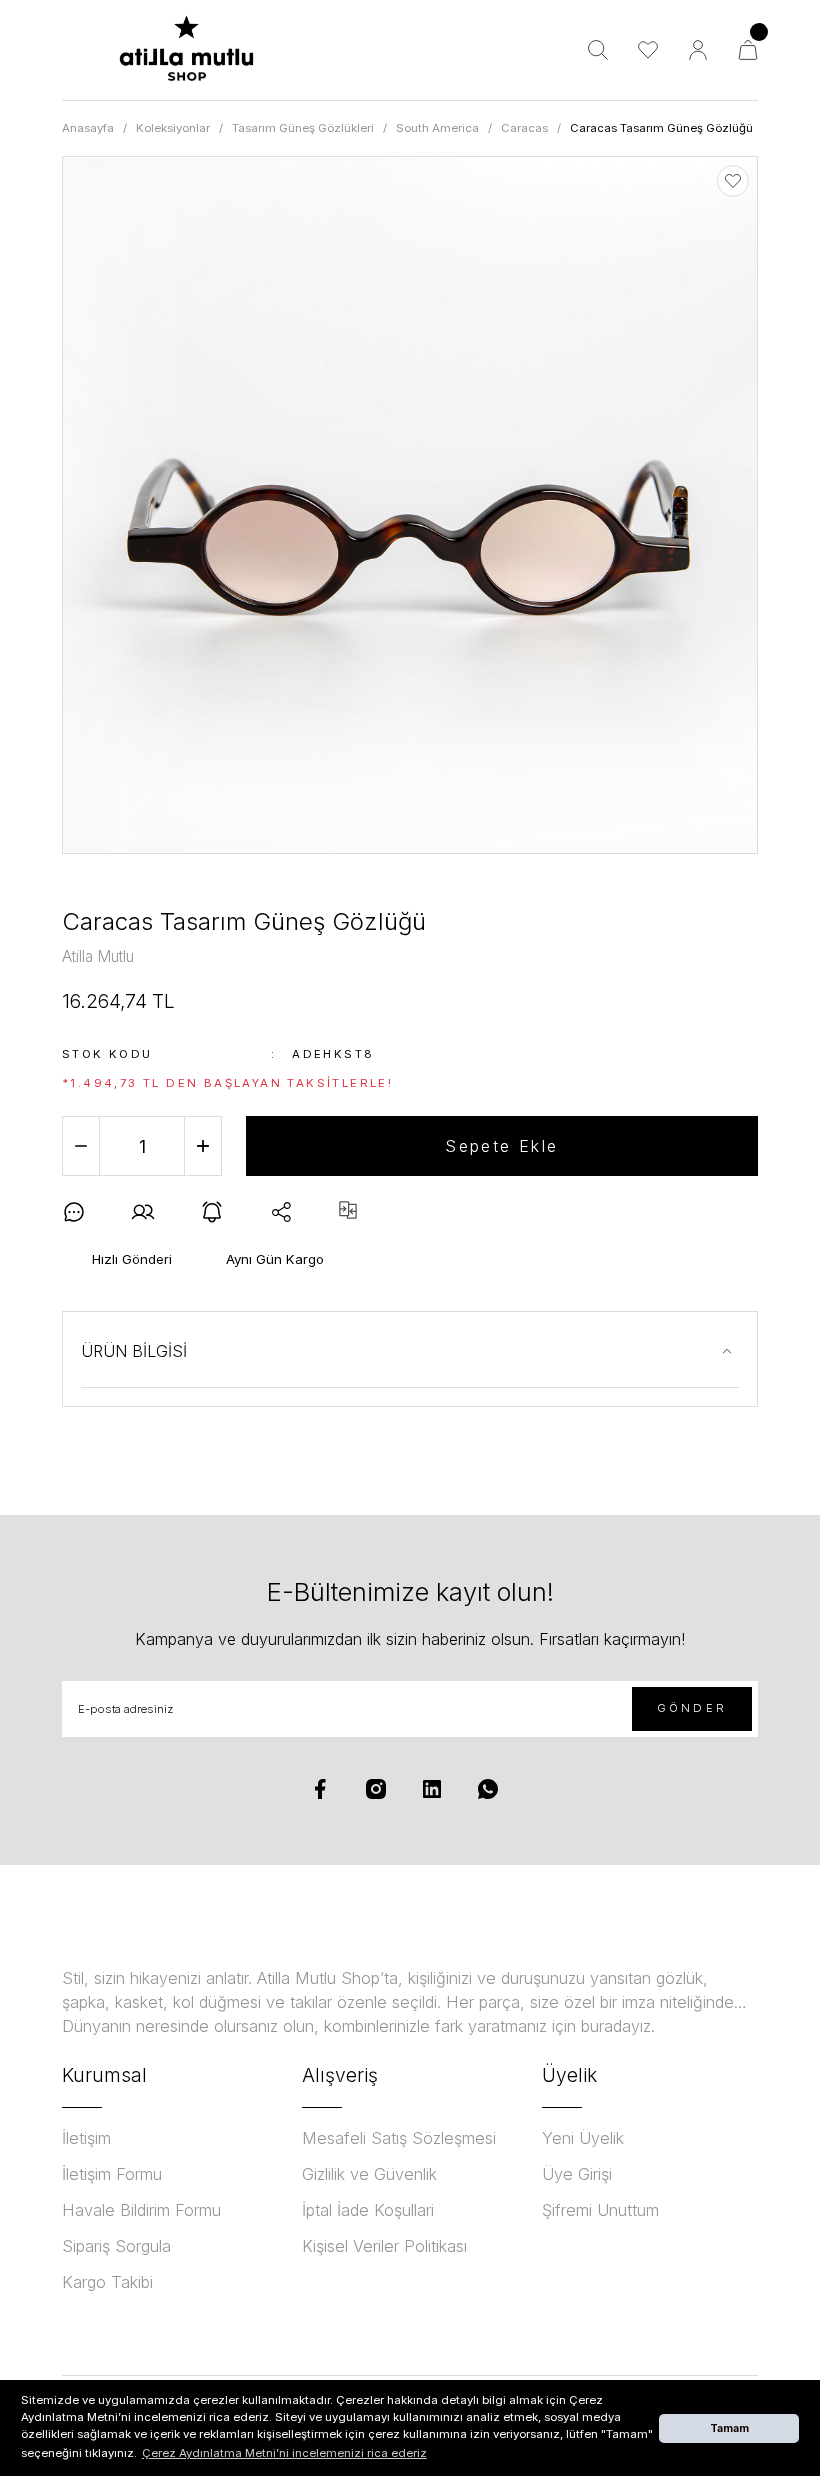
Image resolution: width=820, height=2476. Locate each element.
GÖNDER (692, 1708)
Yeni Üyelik (583, 2138)
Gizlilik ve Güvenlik (369, 2174)
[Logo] (186, 50)
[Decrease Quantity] (81, 1146)
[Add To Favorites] (733, 181)
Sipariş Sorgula (116, 2246)
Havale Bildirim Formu (141, 2210)
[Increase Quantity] (203, 1146)
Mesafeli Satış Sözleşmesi (399, 2138)
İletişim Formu (112, 2174)
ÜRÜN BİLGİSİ (134, 1351)
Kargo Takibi (107, 2282)
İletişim (86, 2138)
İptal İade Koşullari (368, 2210)
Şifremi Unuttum (600, 2210)
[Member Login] (698, 50)
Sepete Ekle (501, 1146)
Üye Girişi (577, 2174)
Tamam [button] (729, 2428)
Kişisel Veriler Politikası (384, 2246)
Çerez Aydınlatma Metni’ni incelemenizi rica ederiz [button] (284, 2453)
